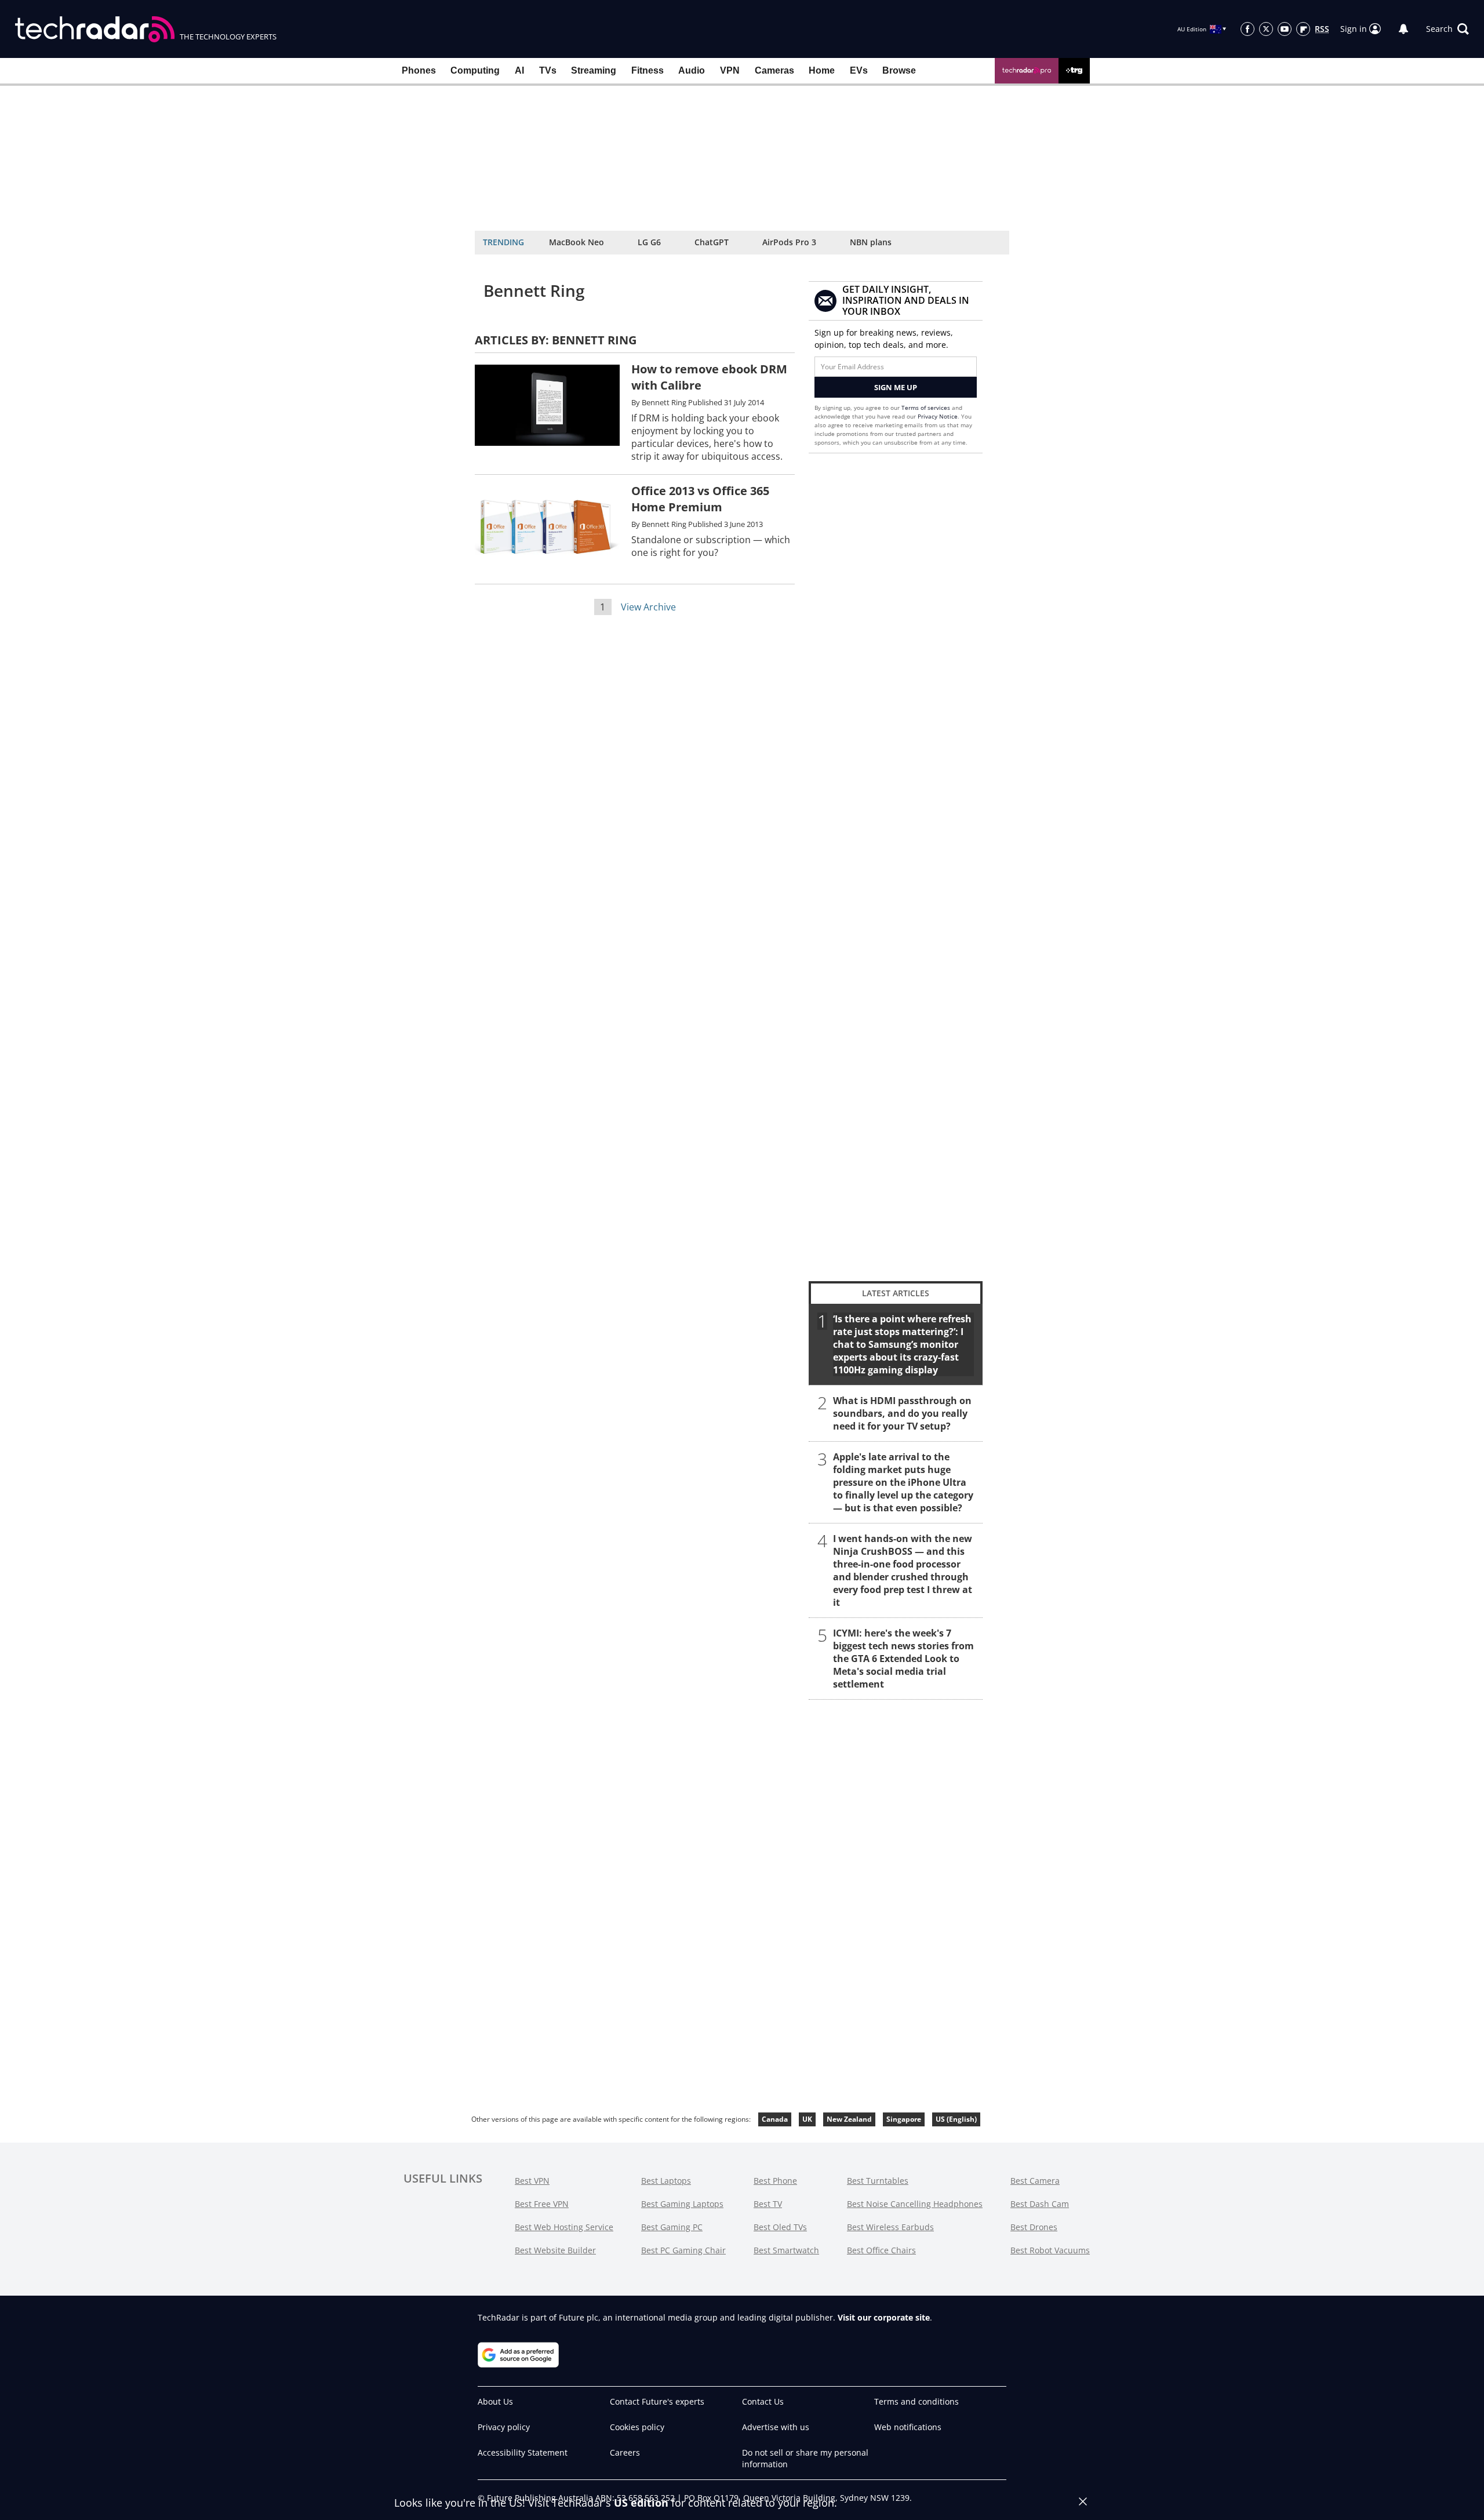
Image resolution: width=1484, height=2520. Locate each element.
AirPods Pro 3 (789, 242)
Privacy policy (504, 2427)
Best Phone (775, 2181)
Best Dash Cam (1040, 2204)
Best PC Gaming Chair (683, 2250)
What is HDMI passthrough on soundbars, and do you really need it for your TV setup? (902, 1413)
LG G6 (649, 242)
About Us (495, 2401)
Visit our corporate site (884, 2317)
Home (822, 70)
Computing (475, 70)
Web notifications (908, 2427)
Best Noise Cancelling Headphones (915, 2204)
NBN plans (871, 242)
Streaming (594, 70)
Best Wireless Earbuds (890, 2227)
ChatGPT (712, 242)
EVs (859, 70)
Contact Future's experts (657, 2401)
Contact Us (763, 2401)
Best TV (768, 2204)
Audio (692, 70)
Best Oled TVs (780, 2227)
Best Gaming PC (672, 2227)
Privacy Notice (938, 416)
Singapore (904, 2119)
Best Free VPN (542, 2204)
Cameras (774, 70)
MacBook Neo (576, 242)
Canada (775, 2119)
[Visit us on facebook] (1247, 29)
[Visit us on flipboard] (1303, 29)
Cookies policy (637, 2427)
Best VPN (532, 2181)
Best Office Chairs (881, 2250)
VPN (730, 70)
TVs (548, 70)
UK (807, 2119)
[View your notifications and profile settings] (1403, 29)
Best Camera (1035, 2181)
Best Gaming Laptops (682, 2204)
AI (519, 70)
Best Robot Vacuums (1050, 2250)
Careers (625, 2452)
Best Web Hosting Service (564, 2227)
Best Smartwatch (786, 2250)
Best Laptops (666, 2181)
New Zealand (849, 2119)
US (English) (956, 2119)
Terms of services (927, 408)
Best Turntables (878, 2181)
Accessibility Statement (523, 2452)
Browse (899, 70)
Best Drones (1034, 2227)
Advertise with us (776, 2427)
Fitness (648, 70)
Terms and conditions (916, 2401)
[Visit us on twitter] (1266, 29)
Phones (419, 70)
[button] (1447, 29)
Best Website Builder (555, 2250)
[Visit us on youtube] (1285, 29)
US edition (641, 2503)
